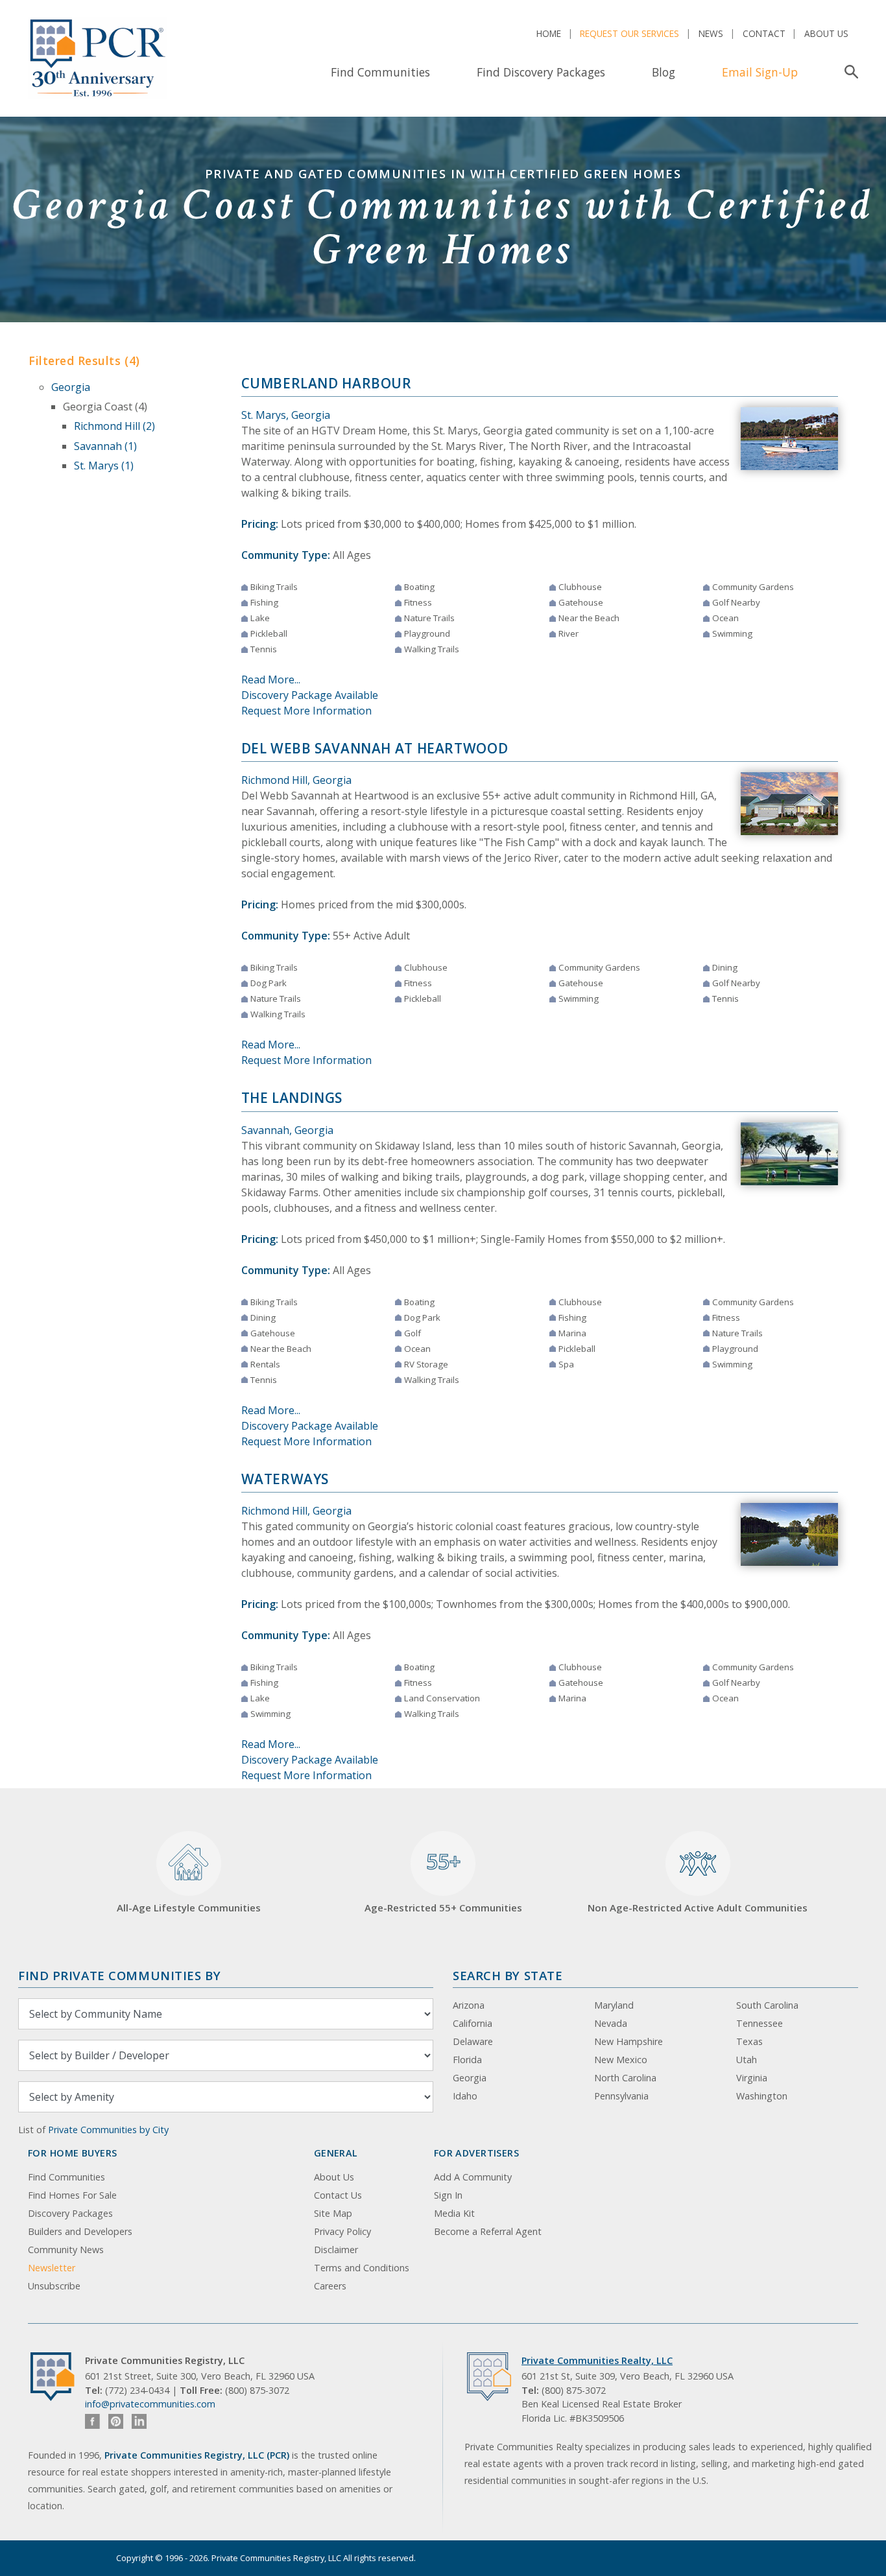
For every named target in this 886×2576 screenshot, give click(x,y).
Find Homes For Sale (72, 2195)
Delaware (473, 2041)
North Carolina (625, 2078)
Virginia (752, 2078)
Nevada (611, 2023)
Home (549, 33)
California (473, 2023)
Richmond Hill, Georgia (296, 780)
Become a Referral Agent (488, 2231)
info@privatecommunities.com (150, 2404)
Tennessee (760, 2023)
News (711, 33)
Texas (749, 2041)
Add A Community (473, 2177)
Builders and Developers (80, 2231)
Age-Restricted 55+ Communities (443, 1881)
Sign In (448, 2195)
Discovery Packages (70, 2213)
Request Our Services (629, 33)
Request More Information (306, 711)
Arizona (469, 2005)
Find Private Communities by (119, 1975)
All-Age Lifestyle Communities (189, 1908)
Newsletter (52, 2268)
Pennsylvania (621, 2096)
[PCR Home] (58, 2377)
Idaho (465, 2096)
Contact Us (338, 2195)
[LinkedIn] (139, 2421)
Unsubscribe (54, 2286)
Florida (467, 2060)
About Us (826, 33)
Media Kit (454, 2213)
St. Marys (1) (104, 466)
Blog (664, 72)
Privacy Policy (342, 2231)
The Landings (292, 1098)
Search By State (508, 1975)
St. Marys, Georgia (286, 415)
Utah (747, 2060)
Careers (330, 2286)
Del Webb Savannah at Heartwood (375, 748)
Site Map (333, 2213)
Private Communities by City (108, 2130)
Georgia (71, 387)
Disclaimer (336, 2250)
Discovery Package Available (310, 695)
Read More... (271, 679)
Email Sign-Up (760, 72)
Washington (762, 2096)
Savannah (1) (105, 446)
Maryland (614, 2005)
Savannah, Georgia (287, 1130)
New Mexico (621, 2060)
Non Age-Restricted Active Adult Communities (698, 1908)
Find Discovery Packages (541, 72)
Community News (66, 2250)
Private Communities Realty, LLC (597, 2360)
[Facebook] (92, 2421)
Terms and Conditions (362, 2268)
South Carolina (767, 2005)
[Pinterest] (116, 2421)
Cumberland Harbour (327, 383)
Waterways (285, 1479)
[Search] (849, 72)
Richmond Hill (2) (114, 426)
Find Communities (380, 72)
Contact (764, 33)
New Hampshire (629, 2041)
